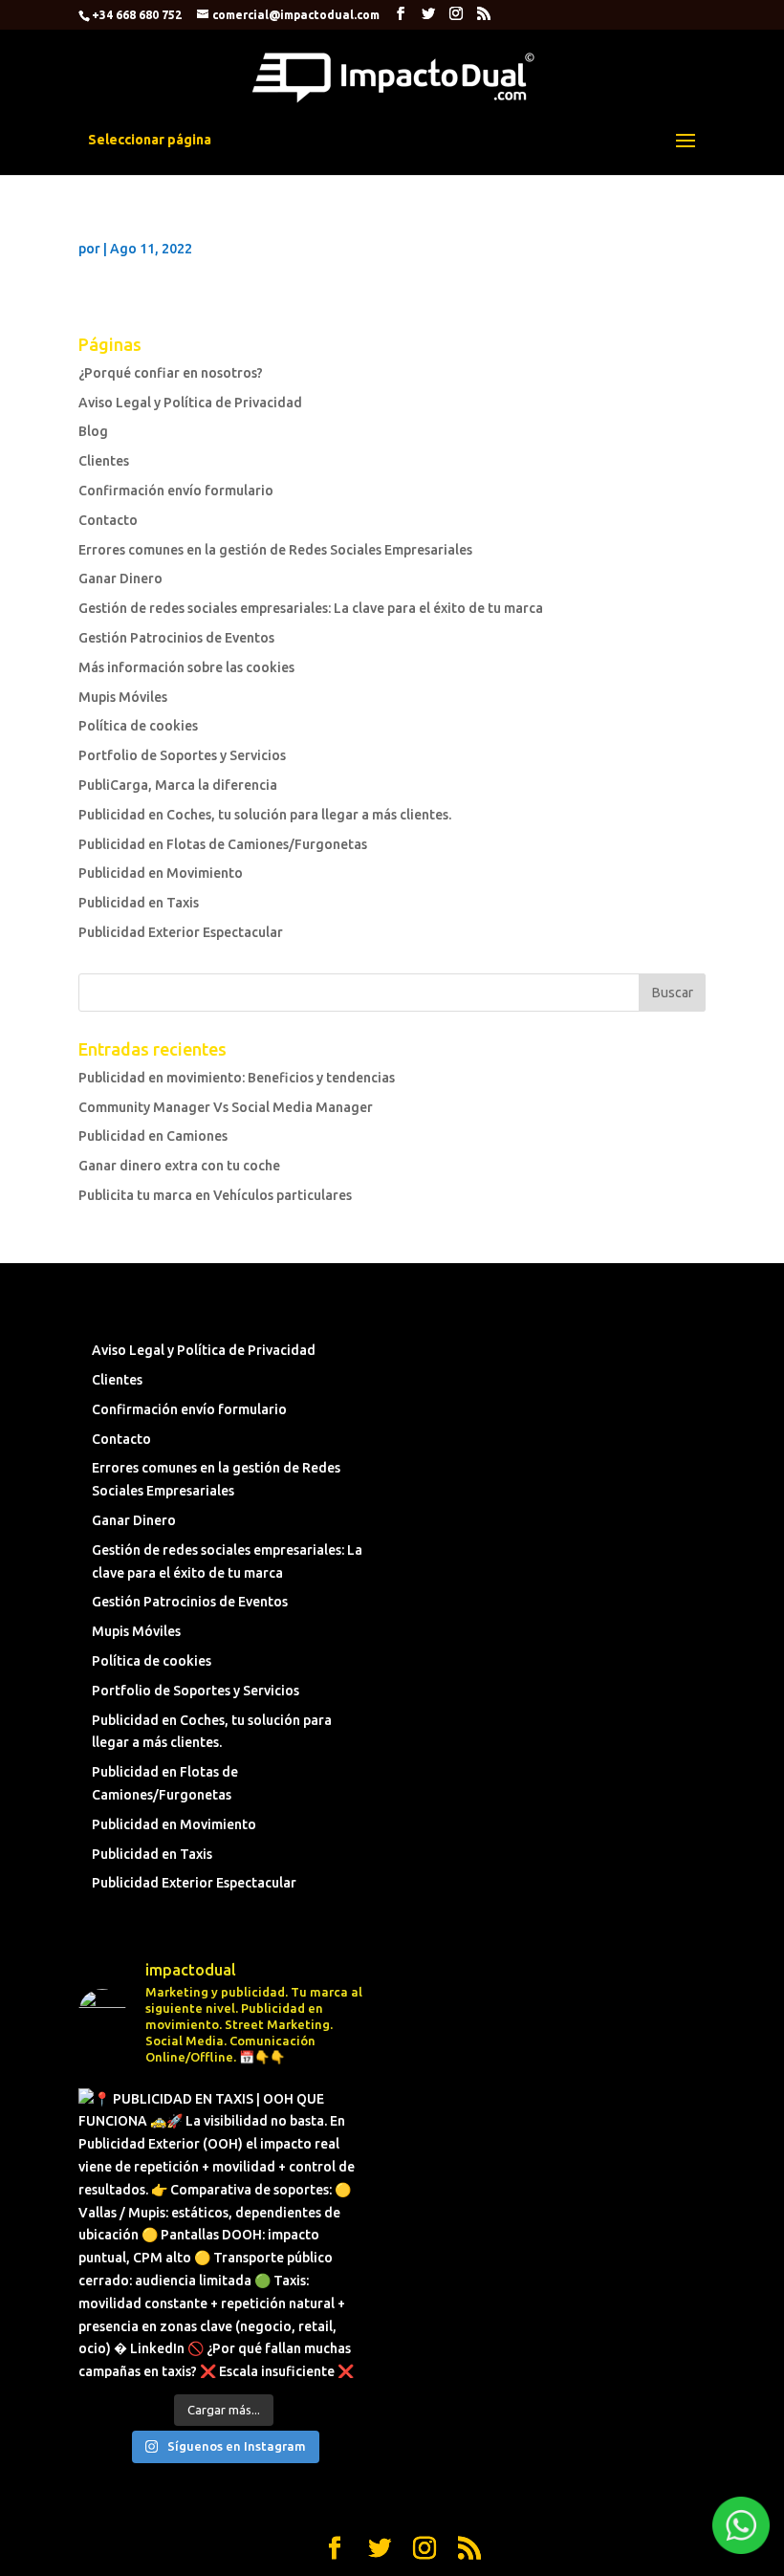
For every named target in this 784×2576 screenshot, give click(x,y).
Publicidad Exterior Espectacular (181, 932)
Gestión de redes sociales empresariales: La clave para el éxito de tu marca (311, 608)
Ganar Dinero (120, 579)
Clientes (104, 461)
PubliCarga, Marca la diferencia (178, 785)
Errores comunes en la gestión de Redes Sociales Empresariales (275, 550)
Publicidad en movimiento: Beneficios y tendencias (237, 1078)
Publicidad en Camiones (153, 1136)
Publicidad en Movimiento (161, 873)
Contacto (108, 520)
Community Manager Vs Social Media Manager (226, 1107)
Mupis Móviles (123, 697)
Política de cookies (138, 726)
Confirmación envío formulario (176, 491)
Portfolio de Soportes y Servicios (182, 755)
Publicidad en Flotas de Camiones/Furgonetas (223, 844)
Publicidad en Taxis (139, 903)
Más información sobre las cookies (186, 667)
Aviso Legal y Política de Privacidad (190, 403)
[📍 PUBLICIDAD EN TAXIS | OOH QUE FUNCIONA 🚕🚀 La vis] (223, 2233)
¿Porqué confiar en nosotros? (171, 373)
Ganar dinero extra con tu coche (179, 1166)
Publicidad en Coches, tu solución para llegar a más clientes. (265, 815)
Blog (93, 431)
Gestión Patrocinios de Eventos (176, 638)
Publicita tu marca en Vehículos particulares (215, 1195)
